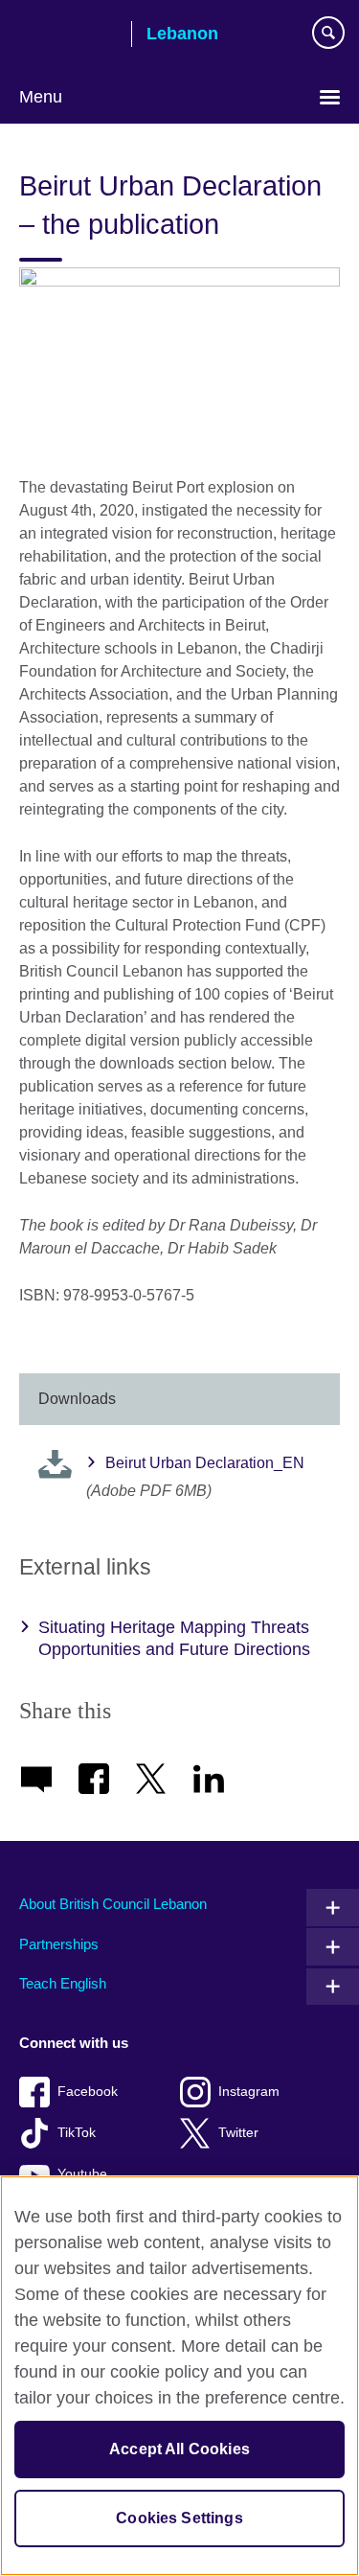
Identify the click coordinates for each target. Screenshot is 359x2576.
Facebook (88, 2092)
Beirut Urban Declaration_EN (205, 1463)
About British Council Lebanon (113, 1904)
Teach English (63, 1983)
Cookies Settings (179, 2518)
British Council (68, 35)
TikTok (77, 2133)
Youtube (82, 2174)
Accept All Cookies (179, 2449)
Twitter (238, 2133)
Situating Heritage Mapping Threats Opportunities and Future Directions (174, 1638)
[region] (179, 2376)
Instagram (249, 2092)
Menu (41, 97)
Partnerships (59, 1944)
